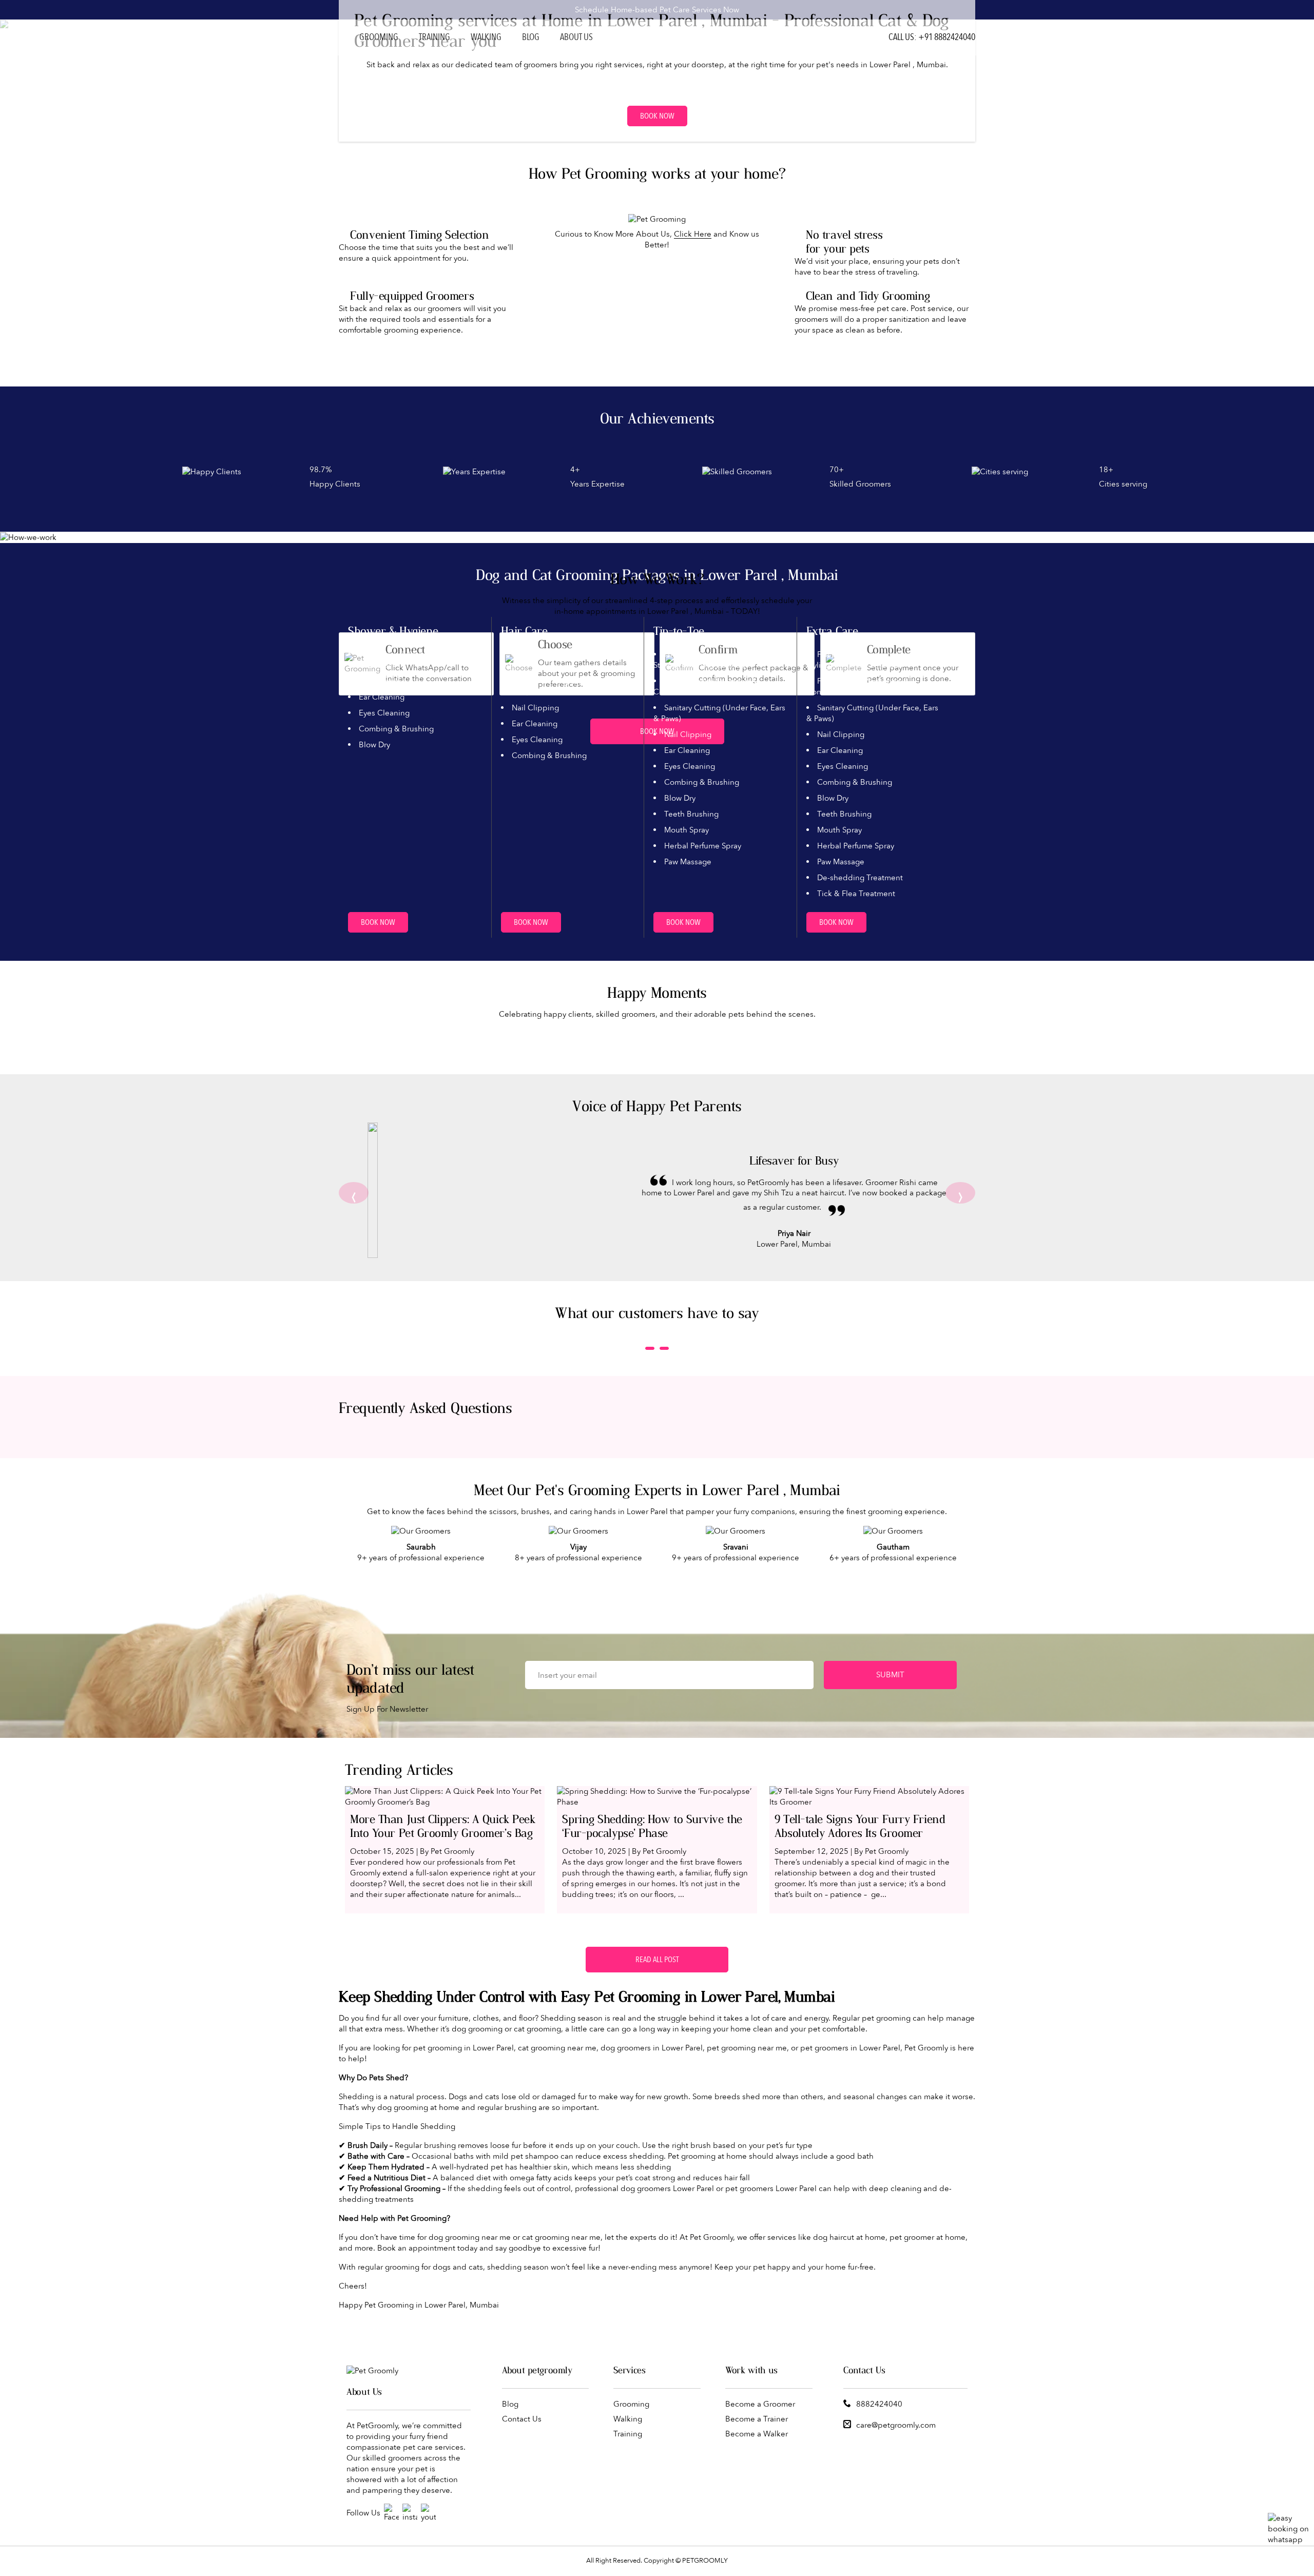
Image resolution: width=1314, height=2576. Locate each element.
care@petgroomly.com (896, 2425)
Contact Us (522, 2419)
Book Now (657, 116)
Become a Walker (757, 2434)
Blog (531, 37)
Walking (486, 37)
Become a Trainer (757, 2419)
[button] (650, 1348)
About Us (576, 37)
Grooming (379, 37)
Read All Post (657, 1960)
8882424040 (879, 2404)
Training (434, 37)
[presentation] (354, 1193)
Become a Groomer (760, 2404)
